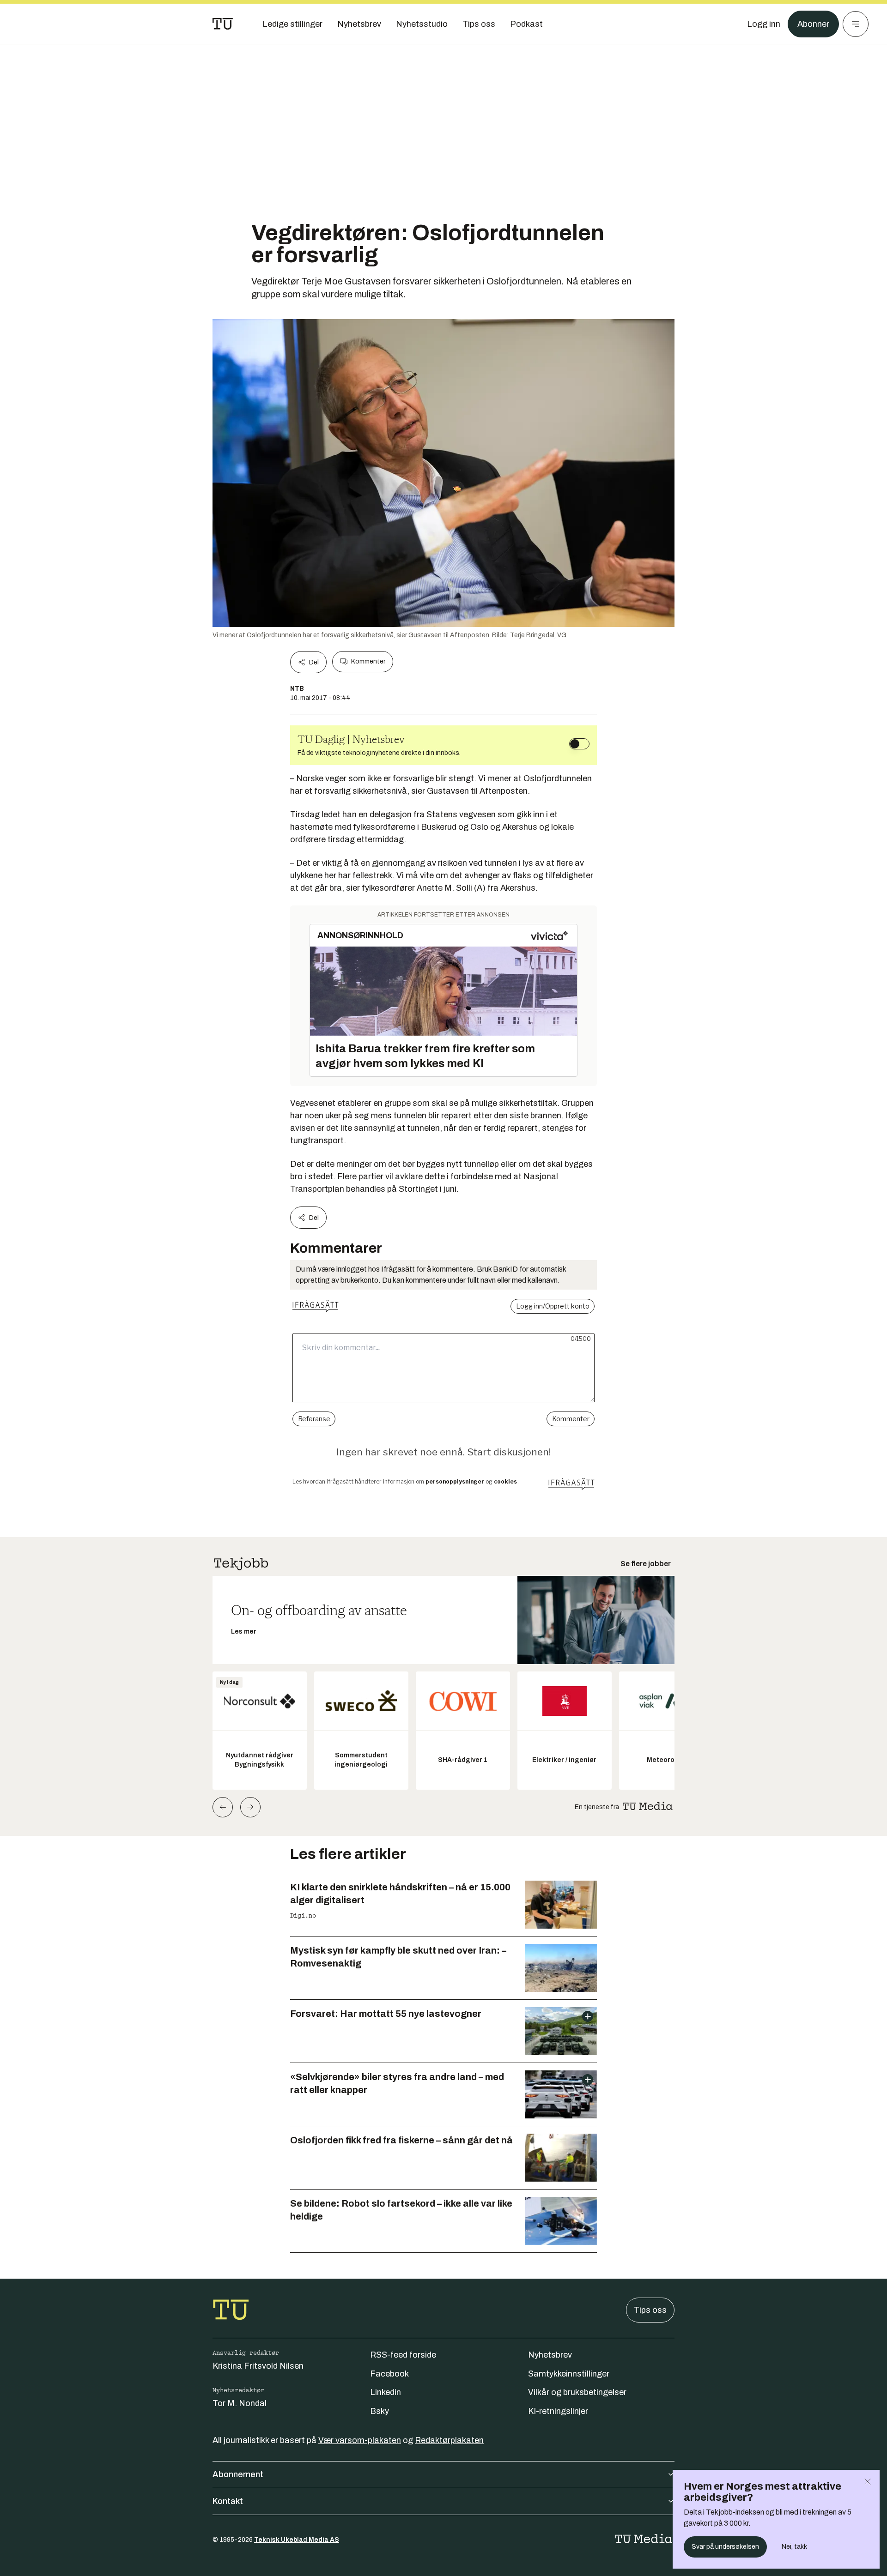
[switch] (579, 744)
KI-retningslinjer (558, 2411)
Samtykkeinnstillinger (569, 2374)
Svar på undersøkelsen (725, 2547)
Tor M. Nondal (240, 2403)
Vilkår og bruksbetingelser (577, 2392)
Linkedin (386, 2392)
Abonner (813, 24)
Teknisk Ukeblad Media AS (297, 2540)
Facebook (389, 2374)
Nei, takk (794, 2547)
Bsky (380, 2411)
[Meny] (856, 24)
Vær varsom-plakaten (360, 2440)
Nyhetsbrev (550, 2355)
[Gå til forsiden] (223, 24)
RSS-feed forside (403, 2355)
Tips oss (650, 2310)
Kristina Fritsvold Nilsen (258, 2366)
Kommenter (368, 661)
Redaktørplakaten (449, 2440)
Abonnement (238, 2474)
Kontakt (228, 2501)
